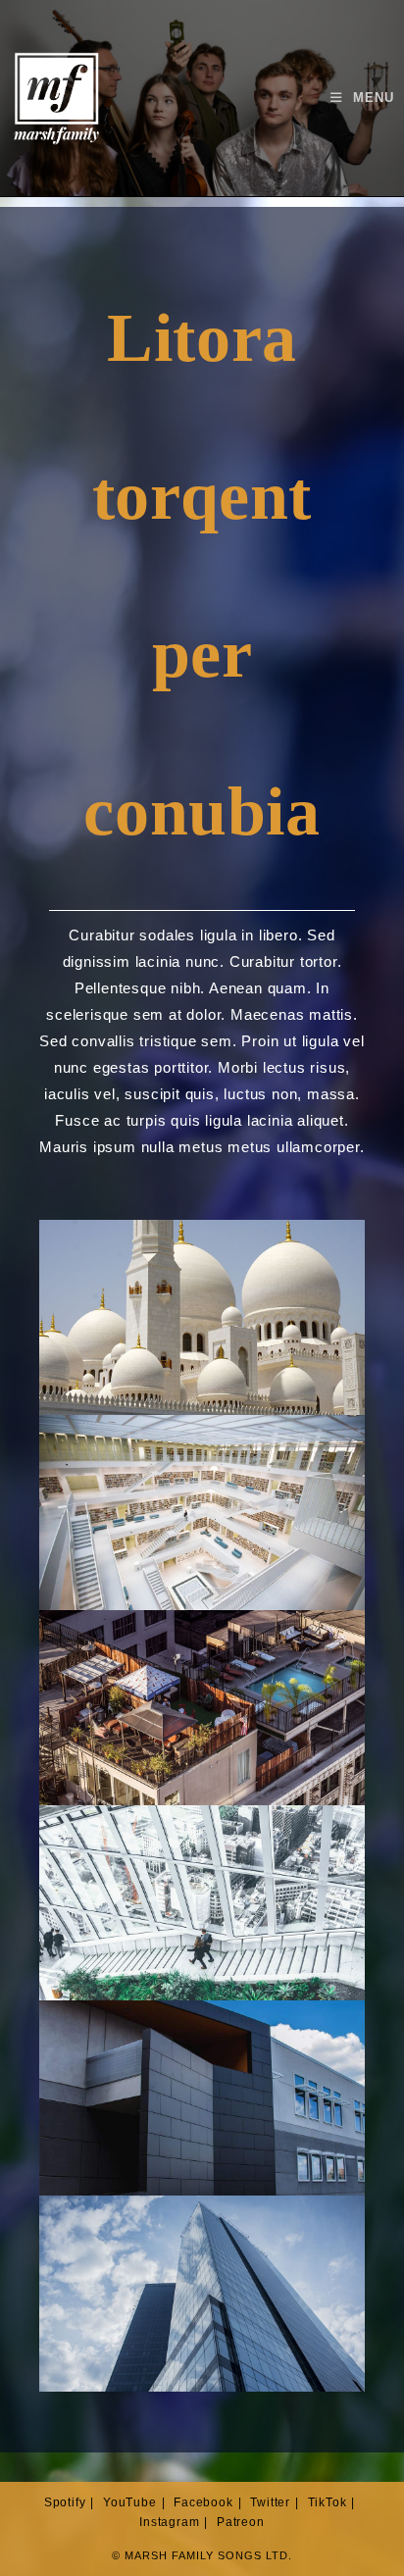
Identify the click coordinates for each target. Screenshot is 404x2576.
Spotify (65, 2502)
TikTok (328, 2502)
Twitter (270, 2502)
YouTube (130, 2502)
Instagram (169, 2522)
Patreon (241, 2522)
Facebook (203, 2502)
